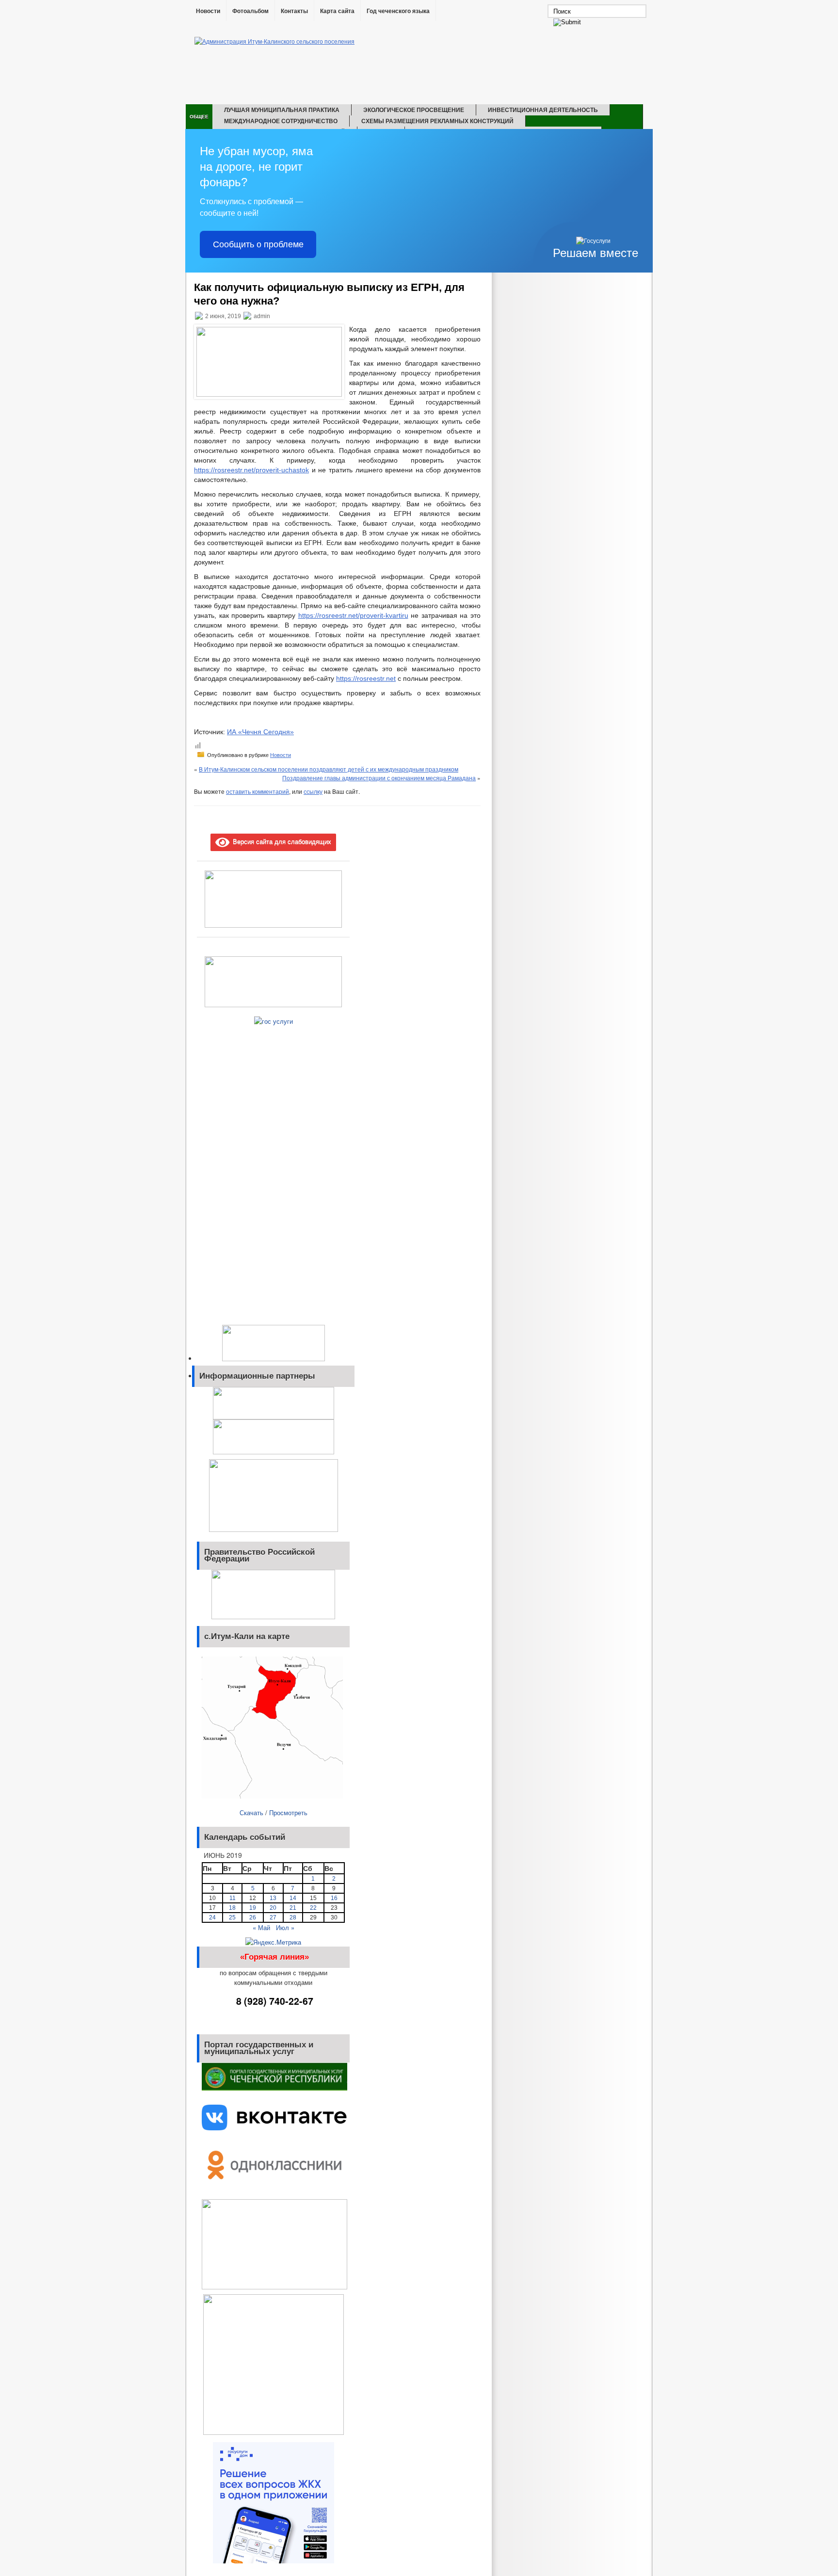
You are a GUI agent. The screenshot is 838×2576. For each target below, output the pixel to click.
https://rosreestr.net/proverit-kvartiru (353, 615)
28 (293, 1917)
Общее (199, 116)
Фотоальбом (250, 11)
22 (313, 1908)
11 (233, 1898)
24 (212, 1917)
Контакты (294, 11)
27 (273, 1917)
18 (232, 1908)
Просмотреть (288, 1812)
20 (273, 1908)
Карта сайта (337, 11)
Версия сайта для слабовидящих (280, 841)
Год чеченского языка (398, 11)
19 (253, 1908)
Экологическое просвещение (414, 110)
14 (293, 1898)
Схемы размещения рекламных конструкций (437, 121)
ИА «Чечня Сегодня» (260, 732)
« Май (261, 1927)
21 (293, 1908)
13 (273, 1898)
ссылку (313, 791)
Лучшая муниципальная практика (282, 110)
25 (232, 1917)
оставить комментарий (258, 791)
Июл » (285, 1927)
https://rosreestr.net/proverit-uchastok (251, 470)
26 (253, 1917)
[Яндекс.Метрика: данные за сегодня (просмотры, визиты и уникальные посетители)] (273, 1942)
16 (334, 1898)
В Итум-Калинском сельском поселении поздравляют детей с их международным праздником (329, 769)
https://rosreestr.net (366, 678)
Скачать (251, 1812)
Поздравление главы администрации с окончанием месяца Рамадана (379, 778)
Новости (208, 11)
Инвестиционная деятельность (543, 110)
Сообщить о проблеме (258, 244)
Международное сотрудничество (281, 121)
